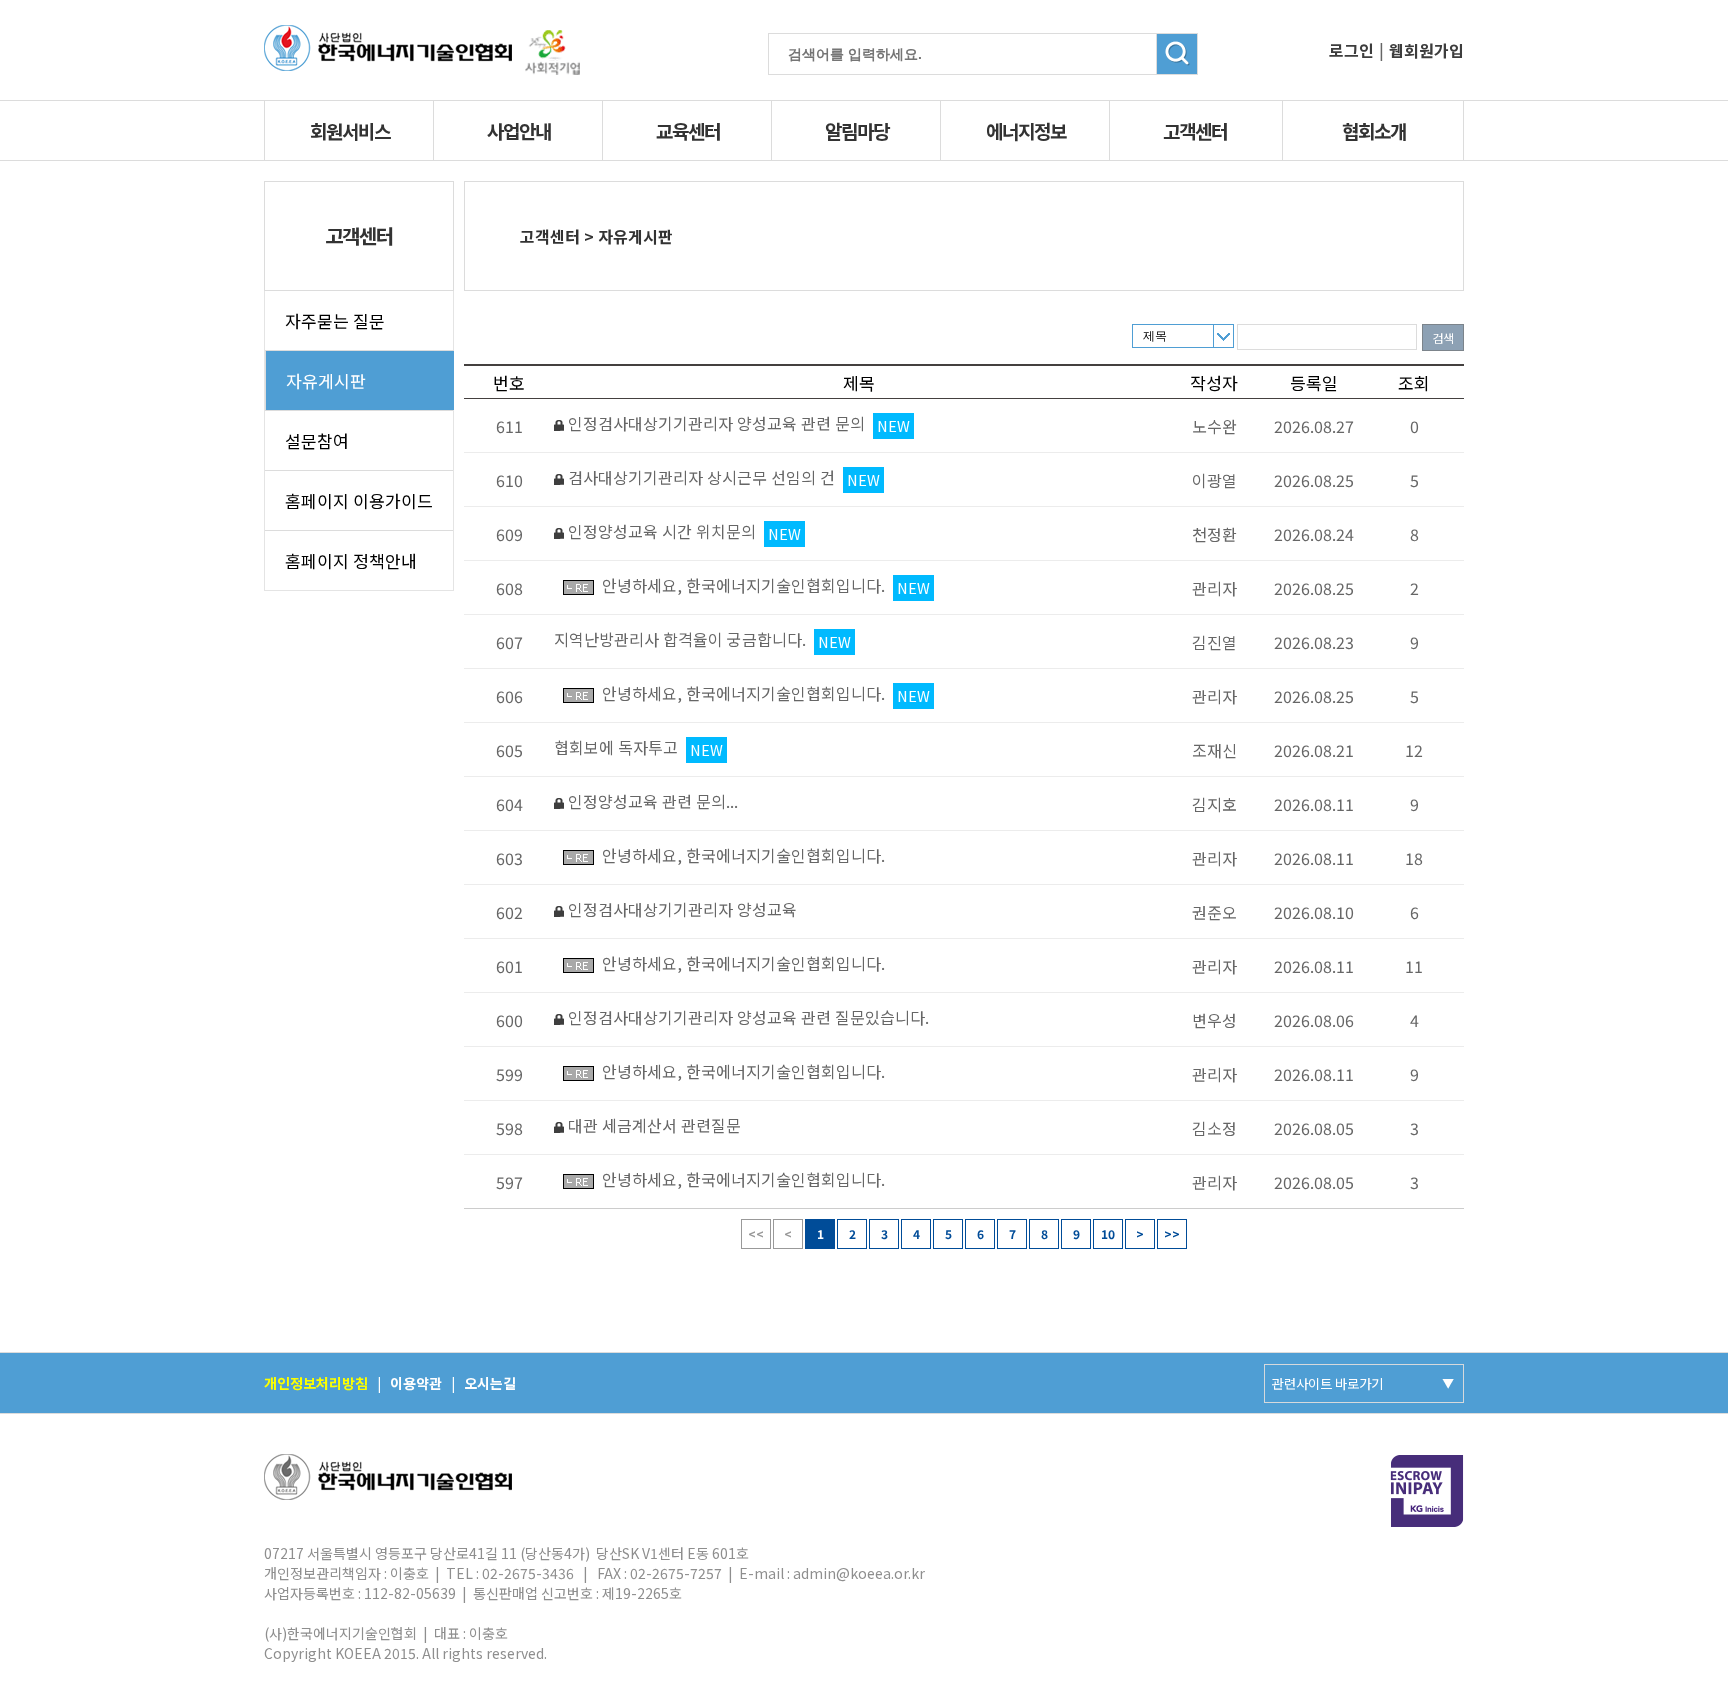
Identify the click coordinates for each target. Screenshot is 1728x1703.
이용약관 (416, 1383)
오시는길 (490, 1383)
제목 (1155, 336)
